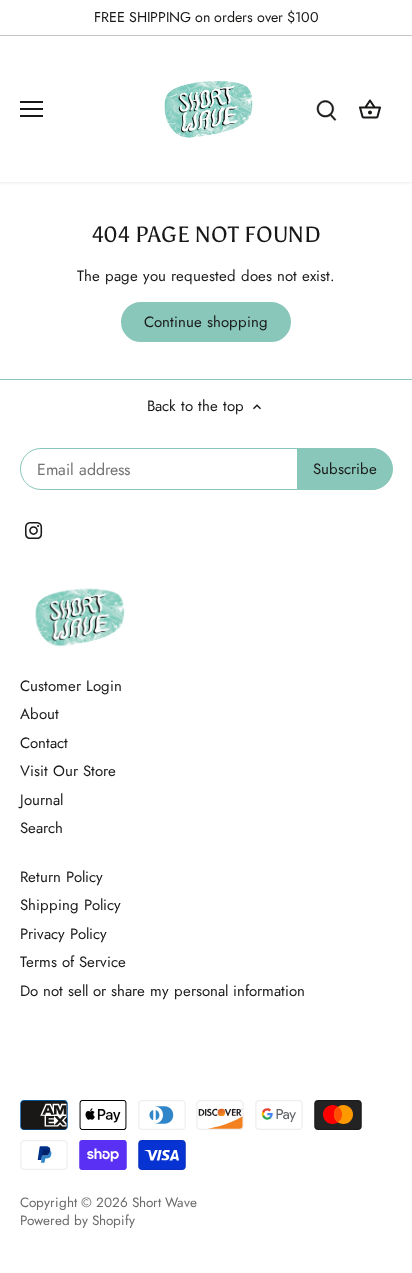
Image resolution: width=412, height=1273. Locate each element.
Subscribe (306, 743)
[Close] (374, 510)
